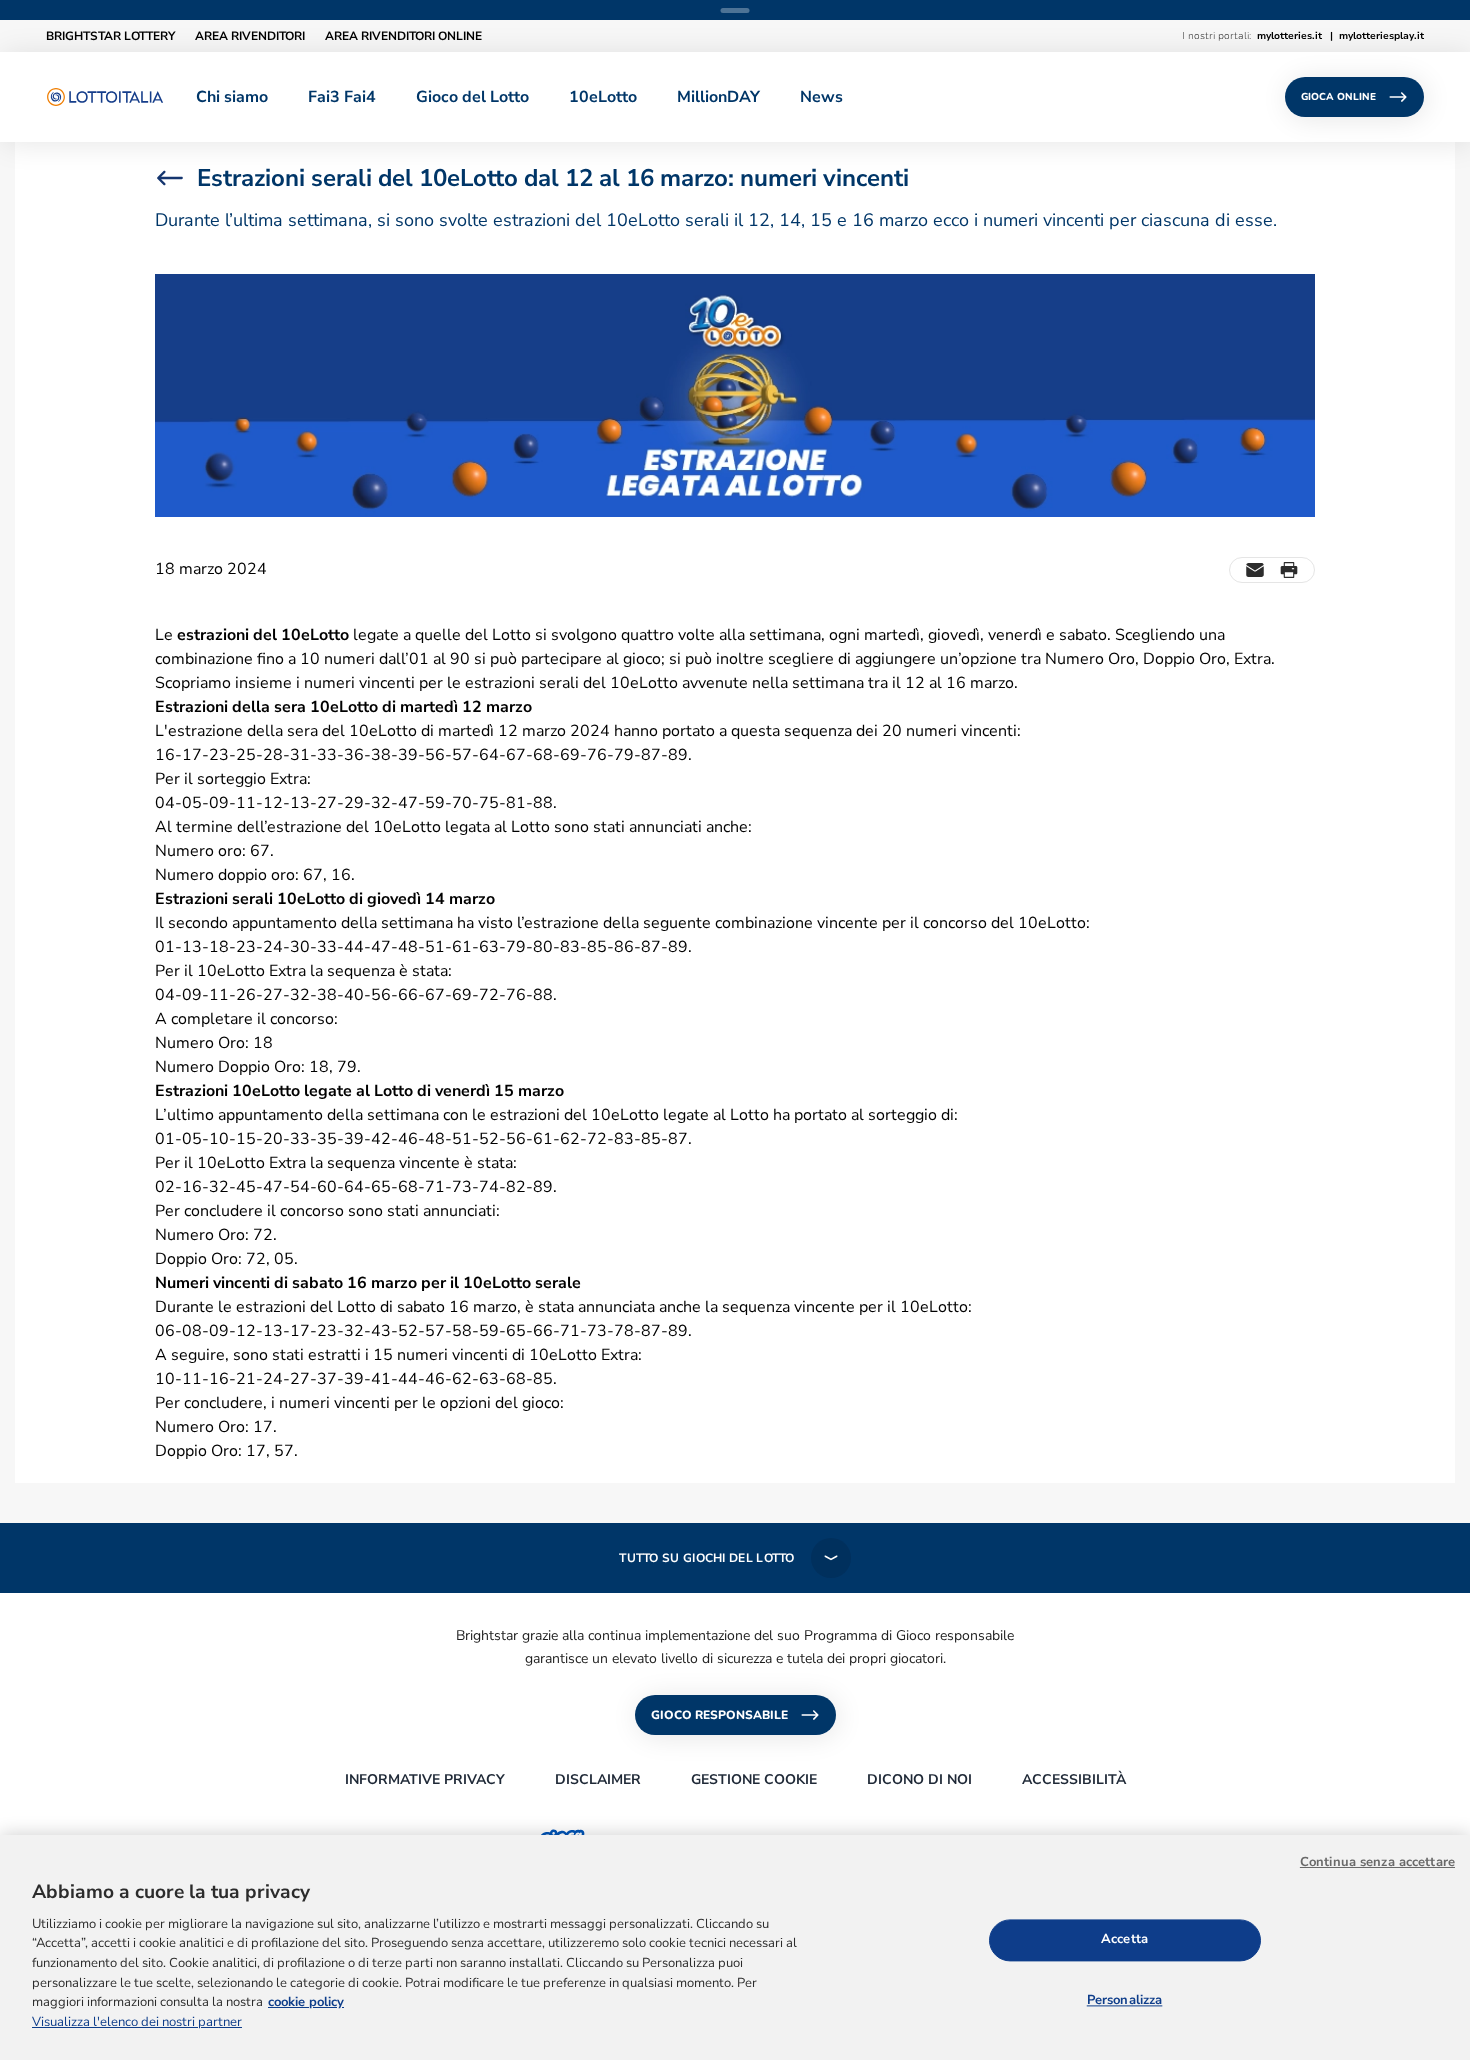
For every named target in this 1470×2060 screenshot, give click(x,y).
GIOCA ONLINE (1338, 97)
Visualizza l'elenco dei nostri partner (137, 2022)
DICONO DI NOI (919, 1779)
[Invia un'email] (1255, 570)
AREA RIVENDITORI (250, 36)
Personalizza (1125, 2000)
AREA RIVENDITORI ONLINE (403, 36)
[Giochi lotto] (105, 97)
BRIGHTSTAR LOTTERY (110, 36)
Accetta (1124, 1939)
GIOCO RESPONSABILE (719, 1715)
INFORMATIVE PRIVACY (425, 1779)
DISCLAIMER (598, 1779)
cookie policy (306, 2002)
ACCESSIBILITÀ (1074, 1779)
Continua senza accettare (1377, 1862)
